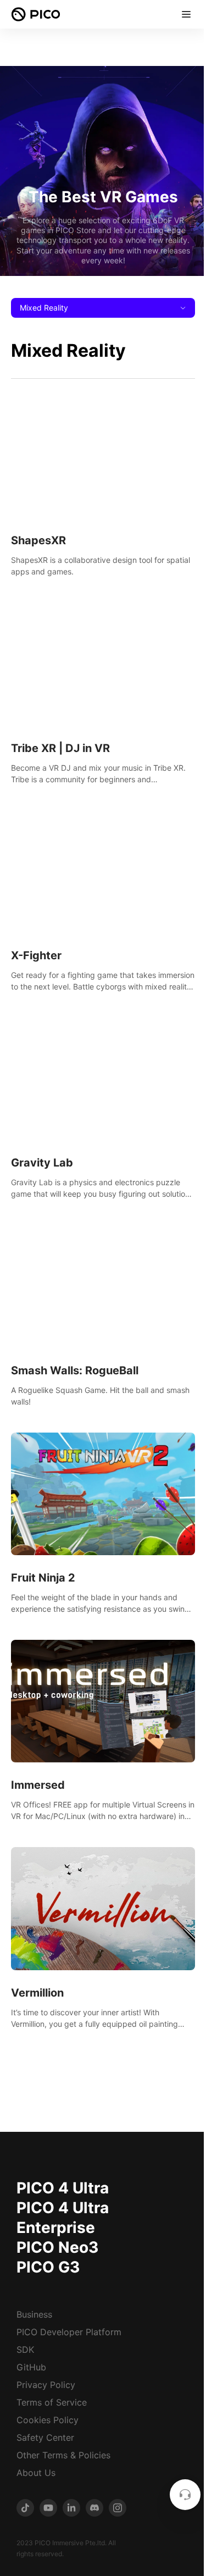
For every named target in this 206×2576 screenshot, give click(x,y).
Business (34, 2314)
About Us (36, 2473)
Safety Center (45, 2437)
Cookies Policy (48, 2420)
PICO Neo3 (57, 2247)
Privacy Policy (46, 2385)
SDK (25, 2350)
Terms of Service (52, 2402)
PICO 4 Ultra (63, 2188)
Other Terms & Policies (63, 2455)
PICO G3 (48, 2267)
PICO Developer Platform (69, 2332)
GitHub (31, 2367)
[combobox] (103, 308)
